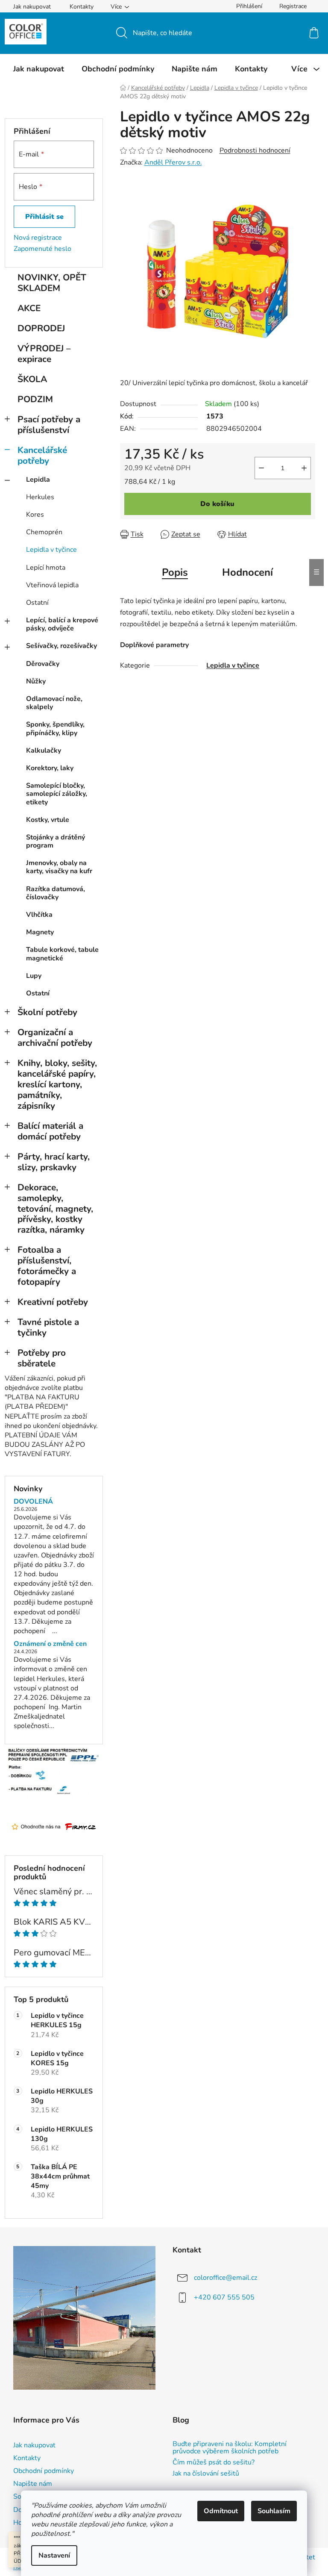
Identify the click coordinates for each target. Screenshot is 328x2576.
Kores (35, 515)
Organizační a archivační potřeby (55, 1038)
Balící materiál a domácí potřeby (50, 1131)
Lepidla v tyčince (51, 550)
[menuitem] (39, 69)
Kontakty (82, 7)
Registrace (293, 6)
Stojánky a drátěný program (56, 841)
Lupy (34, 976)
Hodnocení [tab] (247, 572)
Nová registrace (38, 238)
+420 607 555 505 (224, 2297)
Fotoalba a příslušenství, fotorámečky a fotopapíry (47, 1266)
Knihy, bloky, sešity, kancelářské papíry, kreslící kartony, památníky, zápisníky (57, 1084)
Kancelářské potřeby (42, 455)
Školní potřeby (47, 1012)
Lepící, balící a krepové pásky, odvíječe (62, 624)
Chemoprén (44, 532)
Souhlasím (274, 2511)
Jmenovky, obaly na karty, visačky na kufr (59, 867)
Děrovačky (43, 664)
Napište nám (33, 2484)
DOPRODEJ (41, 328)
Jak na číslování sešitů (206, 2474)
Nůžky (36, 681)
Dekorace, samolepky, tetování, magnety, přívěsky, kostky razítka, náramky (55, 1209)
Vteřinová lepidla (52, 585)
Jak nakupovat (32, 7)
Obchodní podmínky (44, 2471)
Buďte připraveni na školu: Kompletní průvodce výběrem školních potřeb (230, 2448)
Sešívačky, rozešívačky (61, 646)
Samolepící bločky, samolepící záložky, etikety (57, 794)
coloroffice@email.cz (225, 2278)
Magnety (40, 932)
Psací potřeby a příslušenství (49, 425)
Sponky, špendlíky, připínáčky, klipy (55, 729)
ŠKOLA (32, 379)
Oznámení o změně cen (50, 1644)
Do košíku (217, 504)
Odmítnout (221, 2511)
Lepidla (38, 480)
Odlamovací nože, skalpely (54, 703)
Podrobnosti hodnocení (255, 150)
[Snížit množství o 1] (261, 468)
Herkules (40, 497)
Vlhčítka (39, 915)
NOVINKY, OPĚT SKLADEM (52, 283)
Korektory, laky (50, 768)
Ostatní (37, 603)
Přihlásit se (44, 217)
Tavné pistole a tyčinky (48, 1327)
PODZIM (35, 399)
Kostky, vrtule (48, 820)
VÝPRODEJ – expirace (44, 354)
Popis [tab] (175, 572)
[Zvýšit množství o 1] (304, 468)
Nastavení (54, 2555)
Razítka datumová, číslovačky (56, 893)
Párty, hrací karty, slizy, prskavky (54, 1162)
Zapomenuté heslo (42, 249)
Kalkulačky (44, 751)
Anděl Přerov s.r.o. (173, 162)
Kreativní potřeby (53, 1302)
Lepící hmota (46, 568)
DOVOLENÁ (33, 1502)
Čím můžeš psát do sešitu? (214, 2463)
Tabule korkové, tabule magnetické (62, 954)
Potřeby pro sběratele (42, 1358)
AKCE (29, 308)
